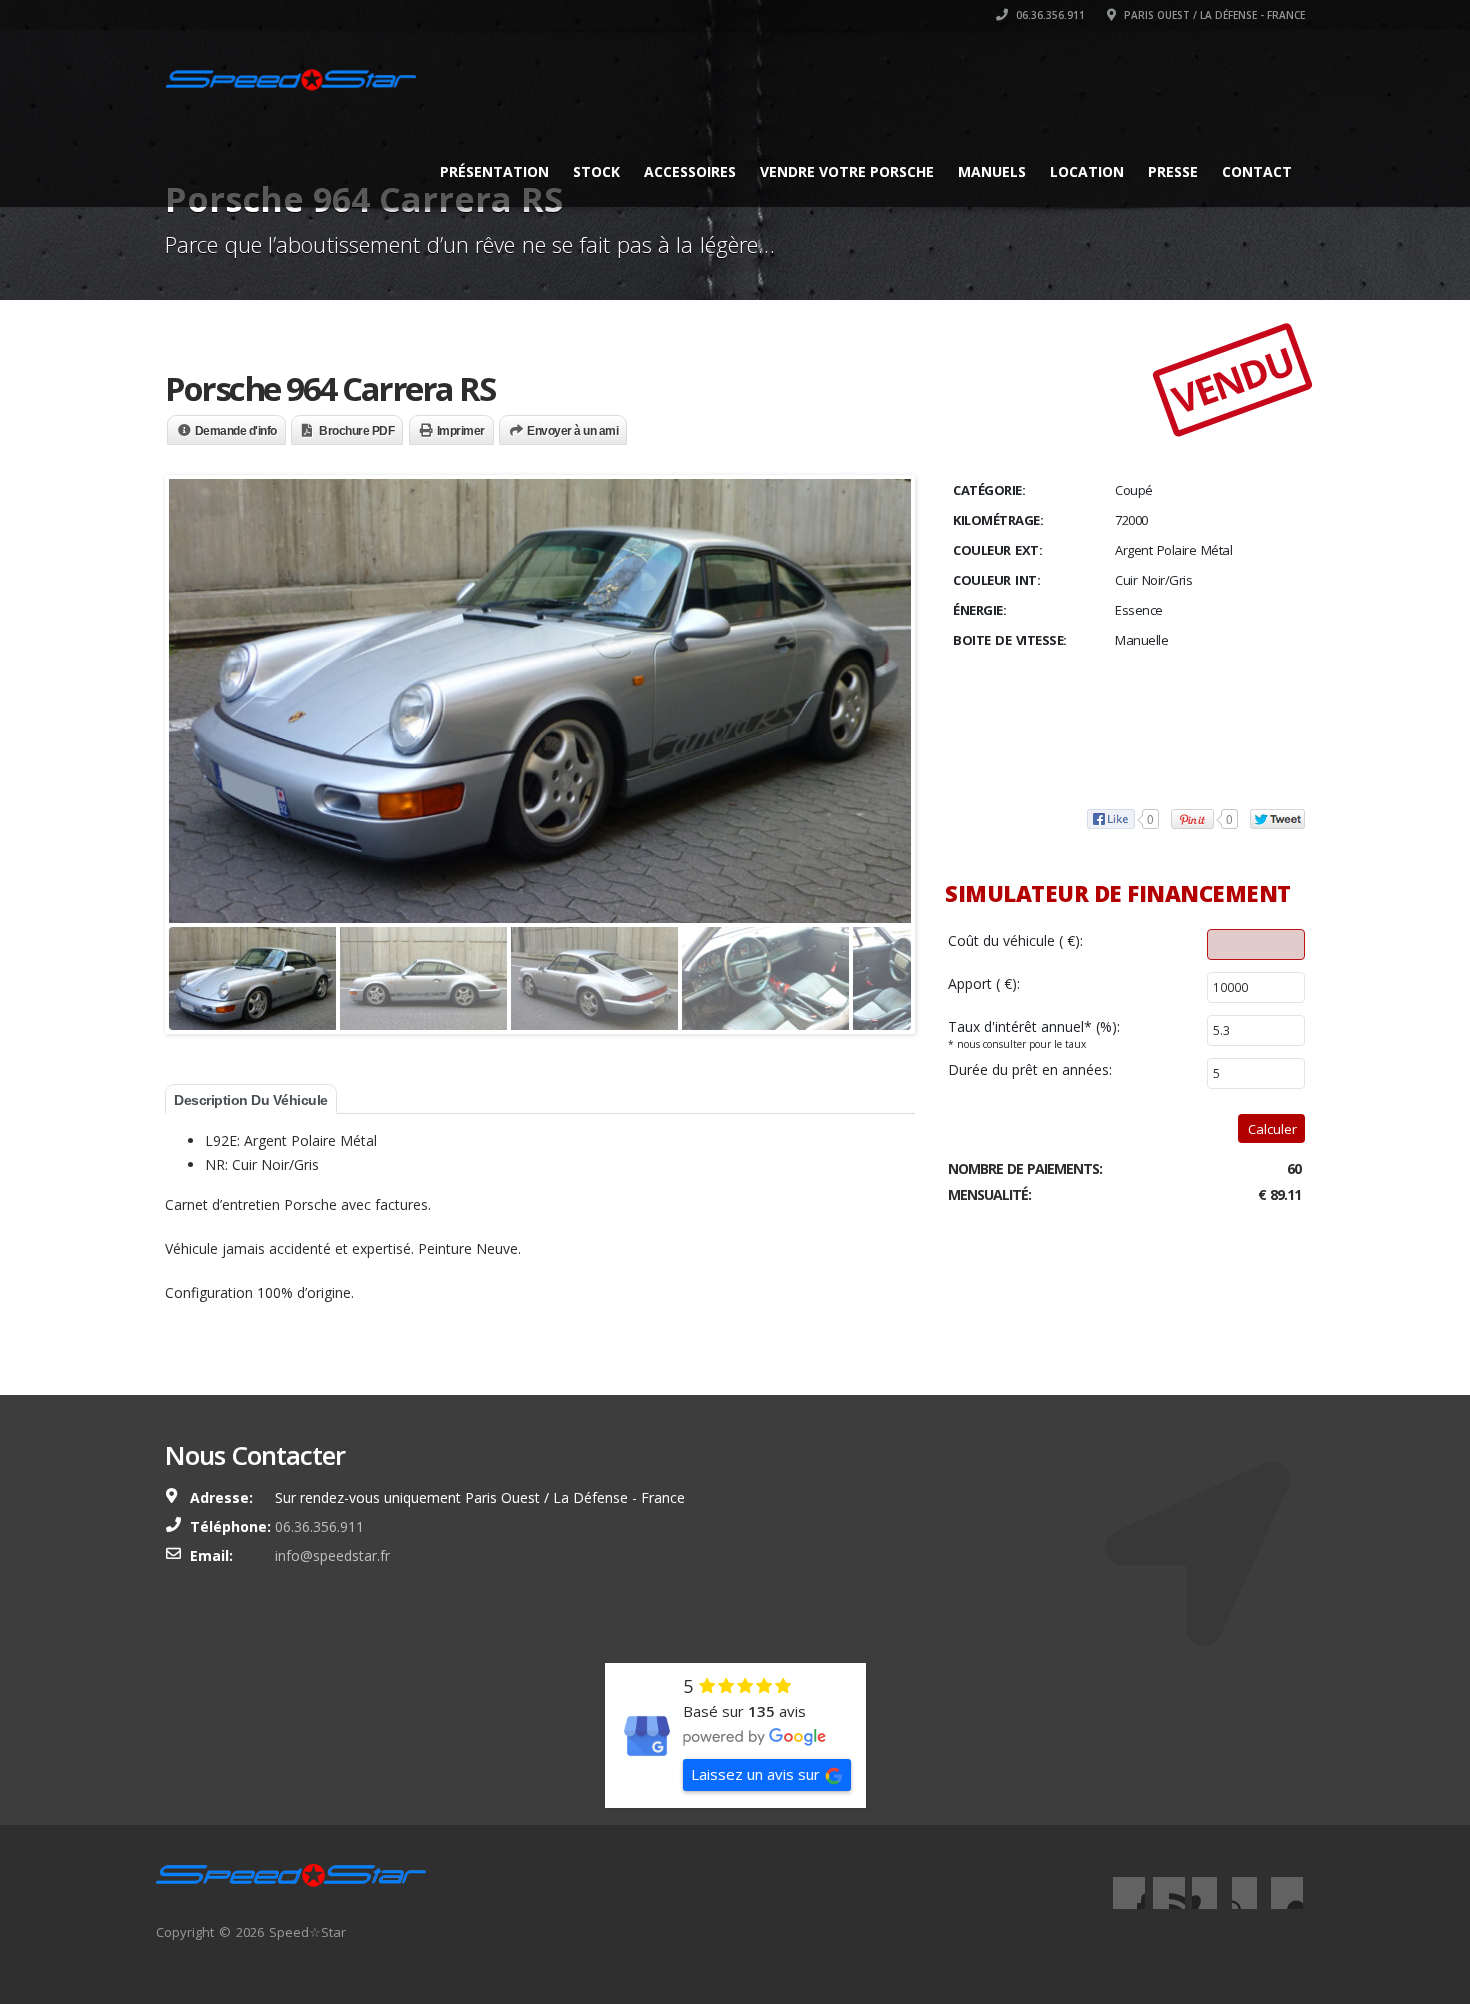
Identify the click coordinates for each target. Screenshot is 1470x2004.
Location (1087, 171)
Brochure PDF (356, 431)
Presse (1173, 171)
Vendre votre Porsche (847, 171)
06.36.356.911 (1049, 15)
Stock (596, 171)
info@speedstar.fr (332, 1555)
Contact (1257, 171)
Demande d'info (236, 431)
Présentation (494, 171)
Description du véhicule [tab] (251, 1100)
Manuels (992, 171)
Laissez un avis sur (755, 1774)
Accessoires (690, 171)
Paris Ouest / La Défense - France (1213, 15)
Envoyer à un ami (572, 431)
